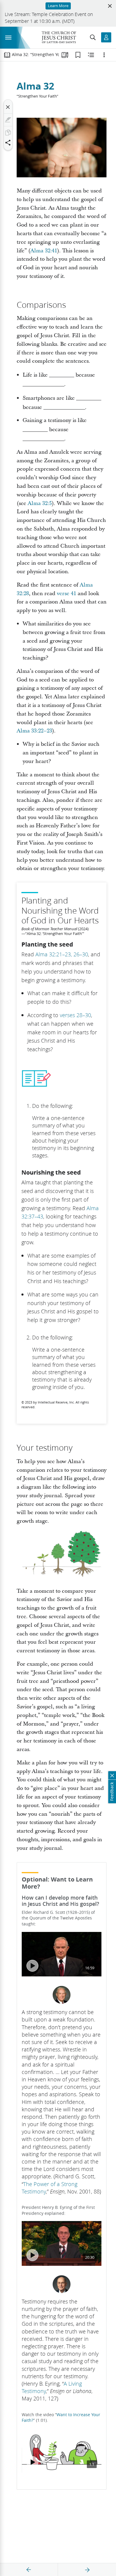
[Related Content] (91, 55)
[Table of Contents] (7, 55)
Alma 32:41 (44, 251)
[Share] (8, 143)
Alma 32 (35, 86)
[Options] (104, 55)
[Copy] (8, 133)
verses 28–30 (75, 1015)
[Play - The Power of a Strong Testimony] (32, 1966)
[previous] (29, 2570)
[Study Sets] (65, 55)
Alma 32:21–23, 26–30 (62, 954)
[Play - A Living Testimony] (32, 2255)
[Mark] (8, 120)
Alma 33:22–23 (34, 731)
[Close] (8, 107)
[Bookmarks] (78, 55)
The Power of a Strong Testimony (50, 2188)
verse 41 (66, 594)
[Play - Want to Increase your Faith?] (32, 2462)
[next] (87, 2570)
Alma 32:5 (40, 503)
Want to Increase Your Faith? (61, 2418)
